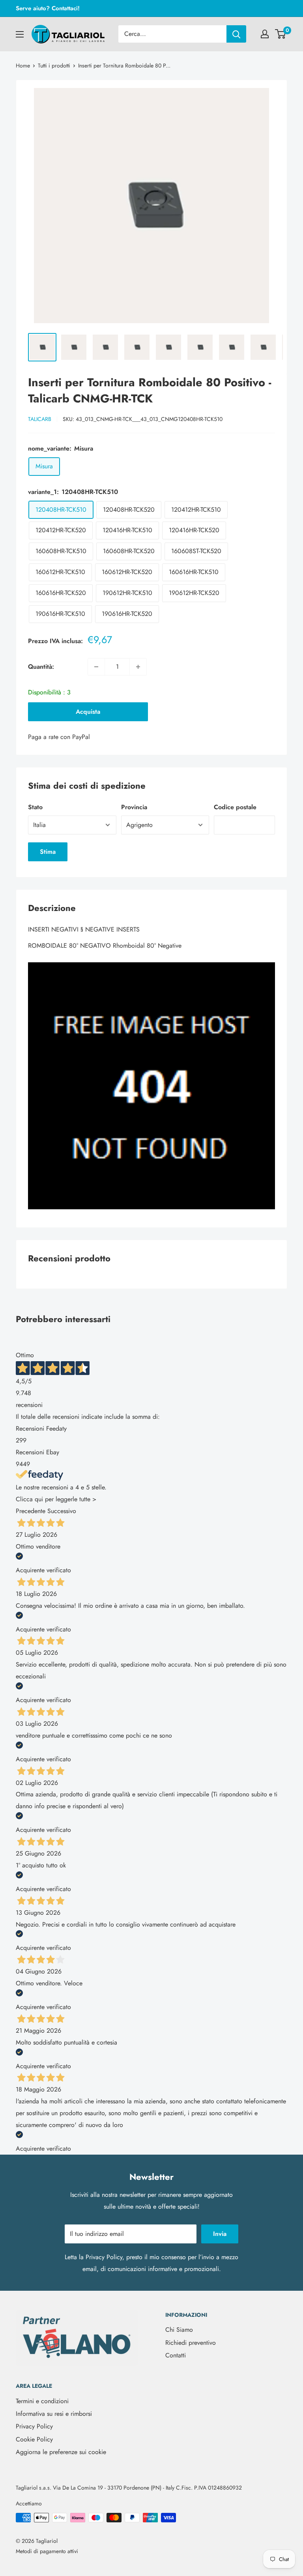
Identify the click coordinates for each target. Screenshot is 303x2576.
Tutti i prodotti (54, 65)
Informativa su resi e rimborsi (54, 2414)
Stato (35, 807)
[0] (281, 34)
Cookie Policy (34, 2439)
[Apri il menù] (20, 34)
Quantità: (41, 667)
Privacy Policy (104, 2257)
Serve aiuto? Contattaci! (48, 8)
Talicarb (40, 419)
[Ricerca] (236, 34)
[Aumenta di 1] (138, 667)
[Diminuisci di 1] (96, 667)
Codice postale (235, 807)
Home (23, 65)
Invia (220, 2234)
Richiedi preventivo (191, 2343)
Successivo (62, 1511)
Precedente (31, 1511)
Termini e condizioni (42, 2401)
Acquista (88, 712)
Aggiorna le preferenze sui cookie (61, 2452)
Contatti (176, 2355)
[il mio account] (265, 34)
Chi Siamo (179, 2330)
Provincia (134, 807)
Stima (48, 852)
